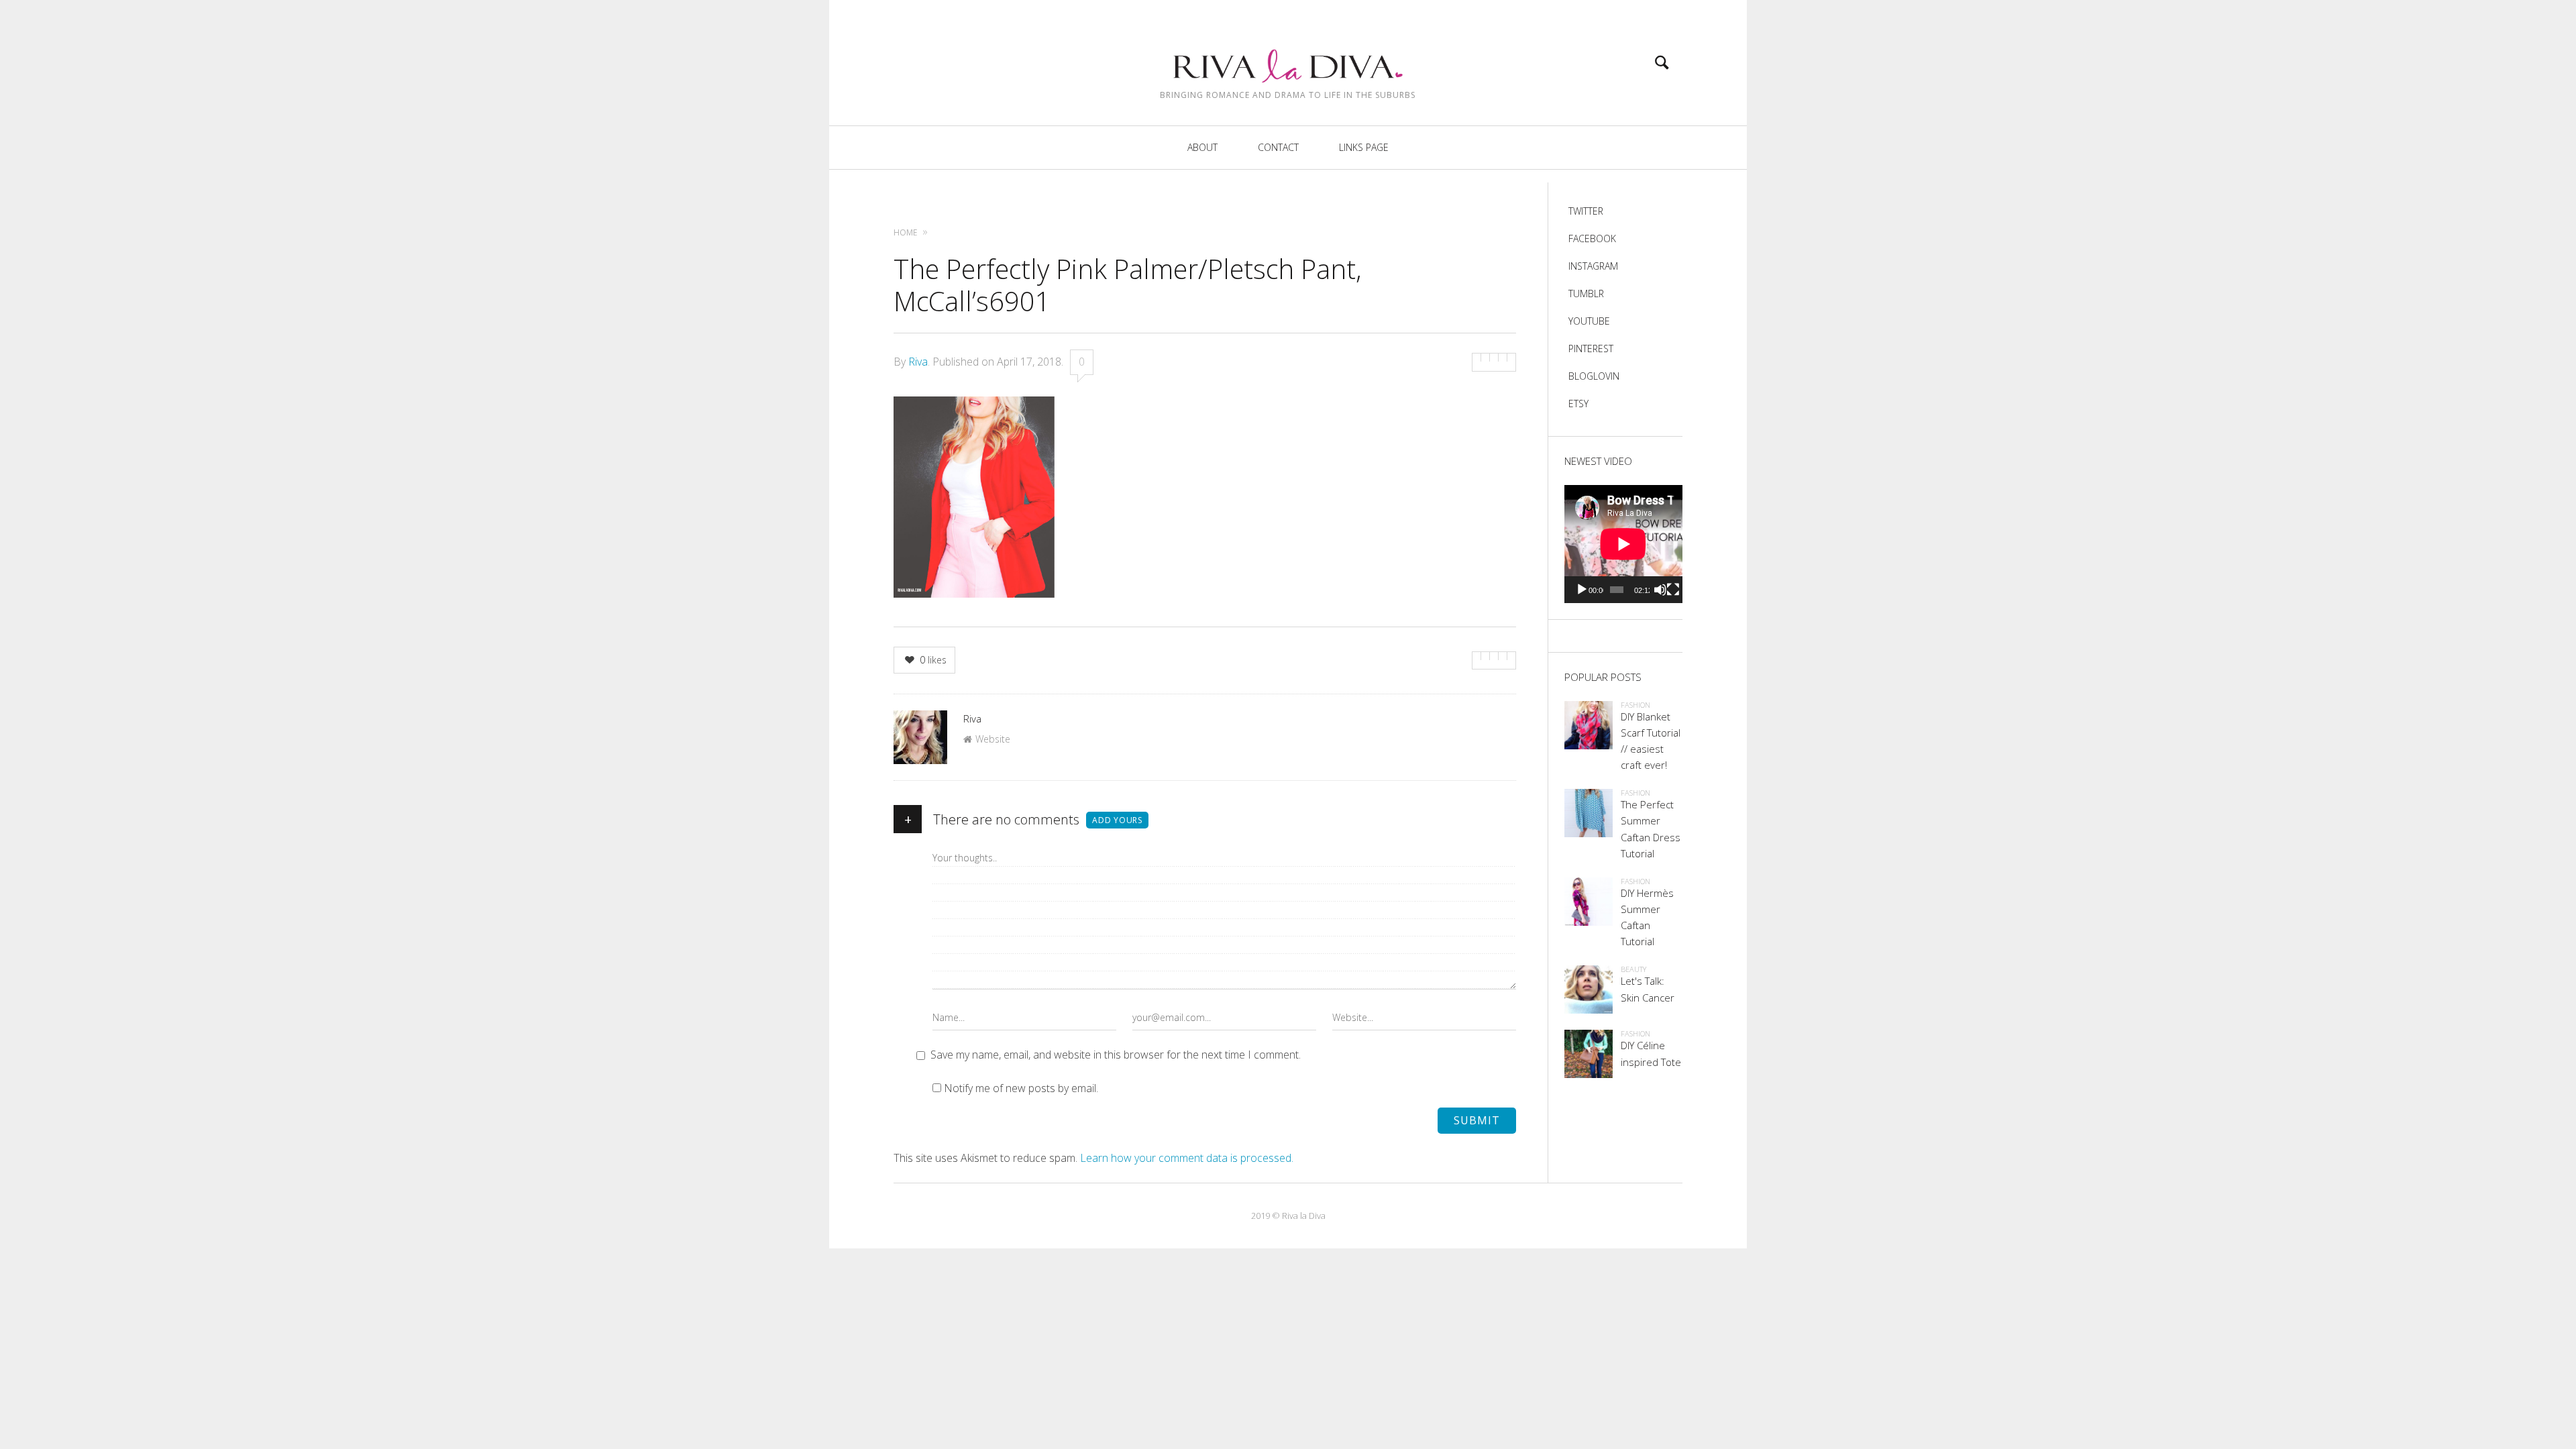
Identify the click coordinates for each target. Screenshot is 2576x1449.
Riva (918, 362)
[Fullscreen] (1673, 590)
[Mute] (1660, 590)
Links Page (1364, 147)
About (1202, 147)
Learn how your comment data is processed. (1187, 1158)
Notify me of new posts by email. (1021, 1088)
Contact (1278, 147)
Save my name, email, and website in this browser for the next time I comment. (1116, 1055)
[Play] (1582, 590)
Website (993, 739)
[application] (1623, 544)
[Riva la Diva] (1288, 54)
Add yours (1117, 820)
